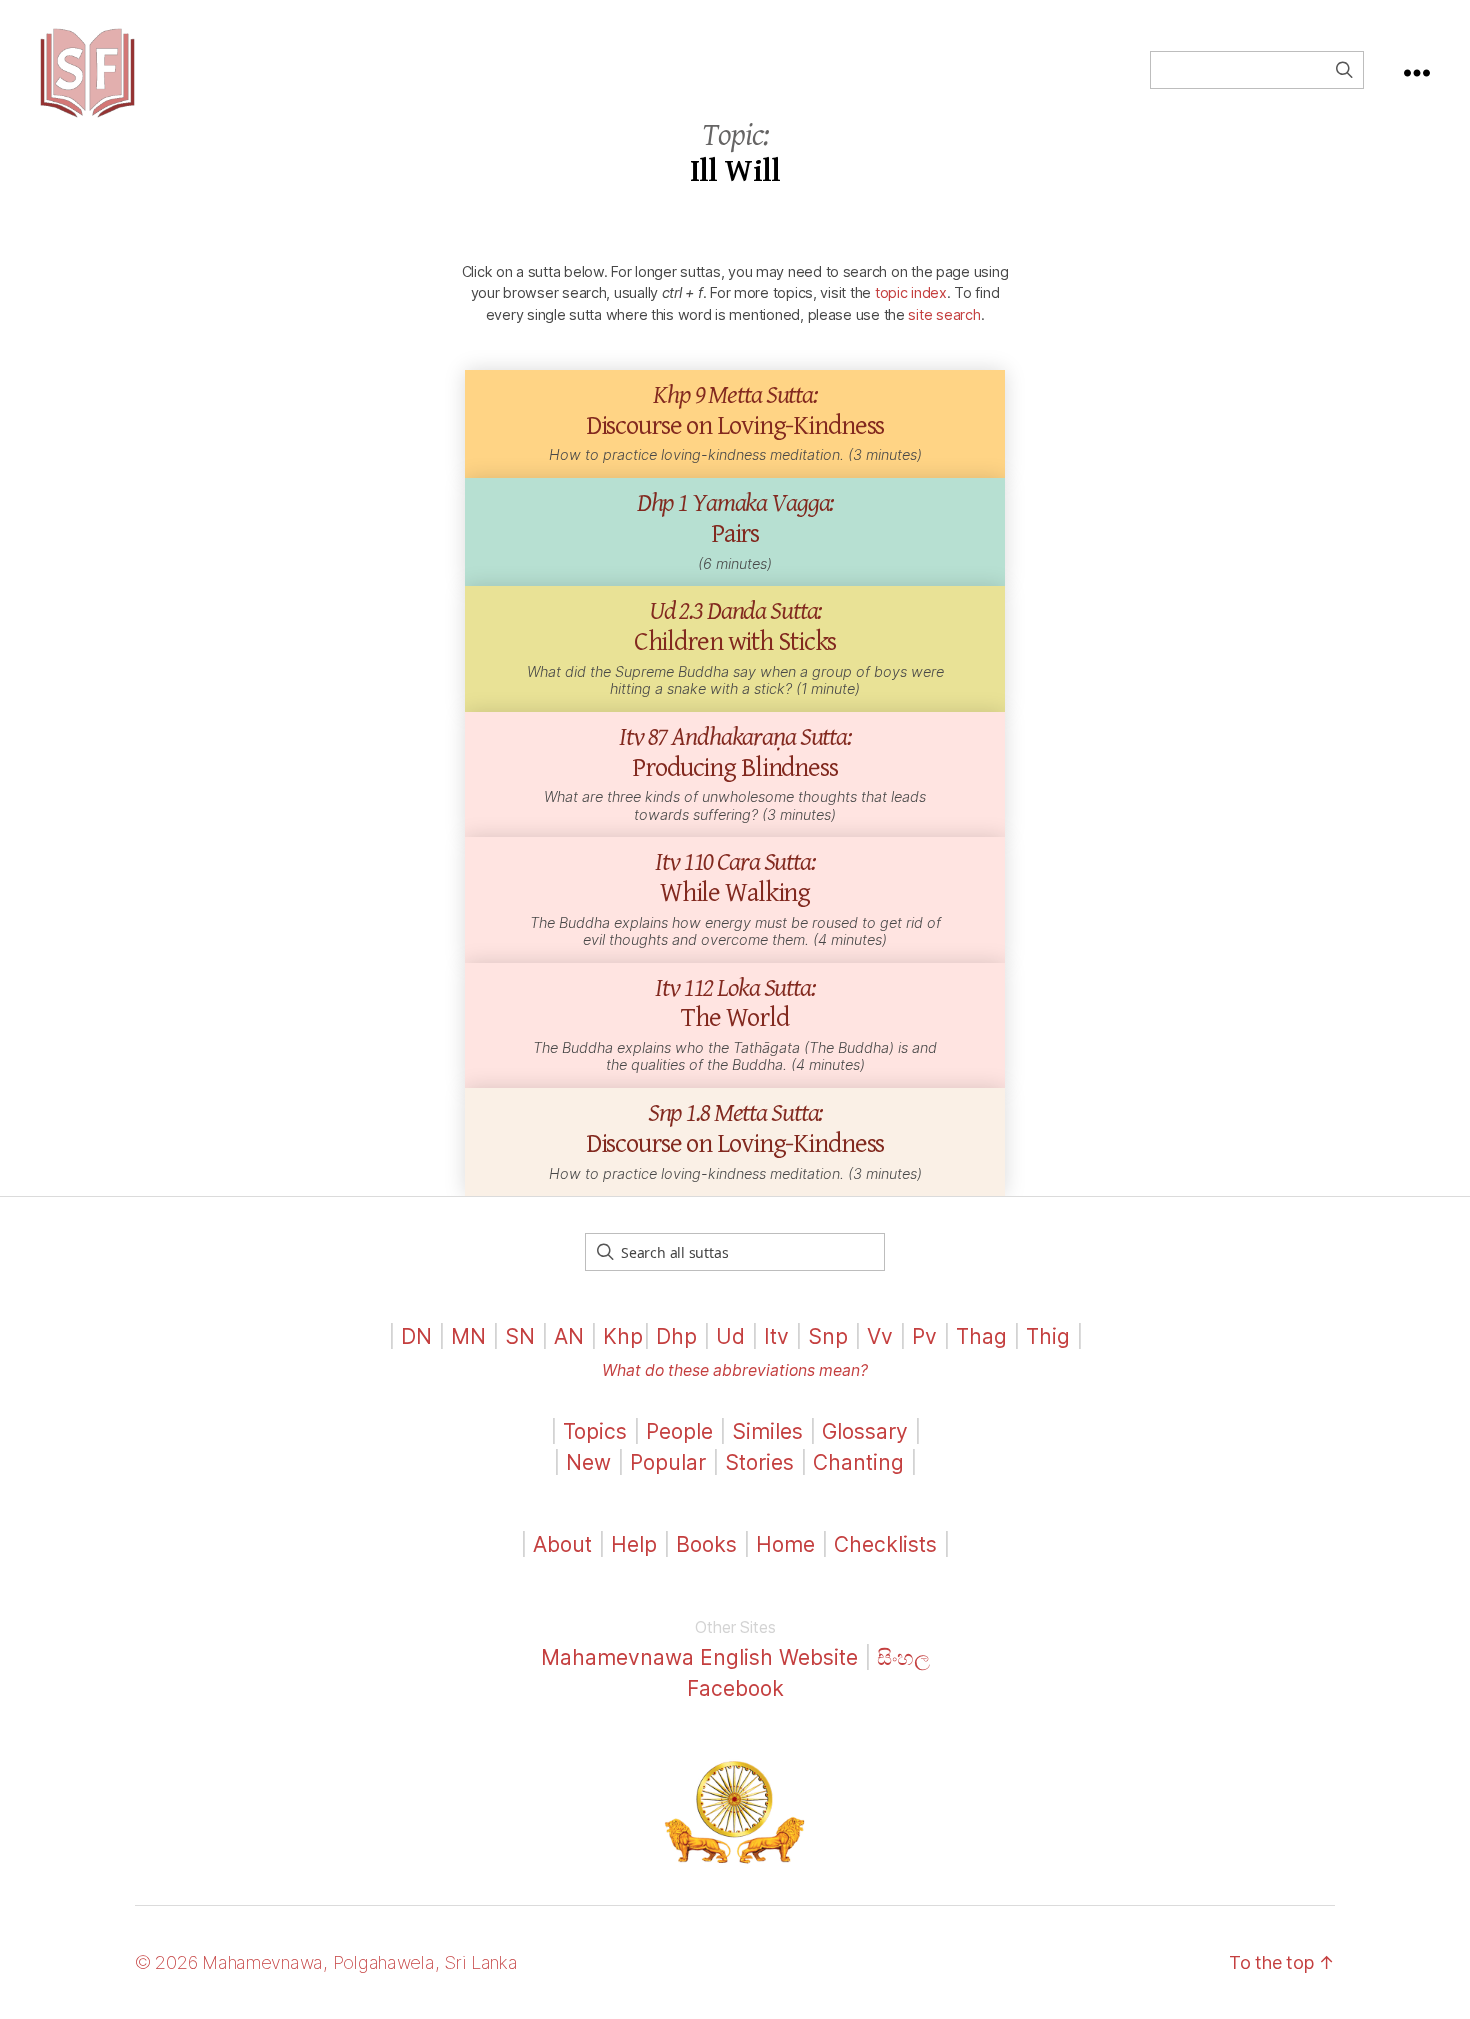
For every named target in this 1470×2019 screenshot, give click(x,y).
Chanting (858, 1462)
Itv (776, 1336)
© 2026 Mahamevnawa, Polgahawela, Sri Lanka (326, 1962)
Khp (623, 1336)
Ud (730, 1336)
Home (785, 1544)
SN (520, 1336)
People (679, 1431)
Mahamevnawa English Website (699, 1657)
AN (569, 1336)
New (588, 1462)
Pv (924, 1336)
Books (706, 1544)
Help (634, 1544)
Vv (880, 1336)
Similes (767, 1431)
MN (468, 1336)
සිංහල (903, 1657)
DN (416, 1336)
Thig (1048, 1336)
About (565, 1544)
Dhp (676, 1336)
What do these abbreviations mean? (735, 1370)
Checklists (885, 1544)
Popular (668, 1462)
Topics (595, 1431)
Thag (981, 1336)
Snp (828, 1336)
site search (944, 314)
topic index (911, 292)
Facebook (735, 1688)
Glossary (865, 1431)
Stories (759, 1462)
